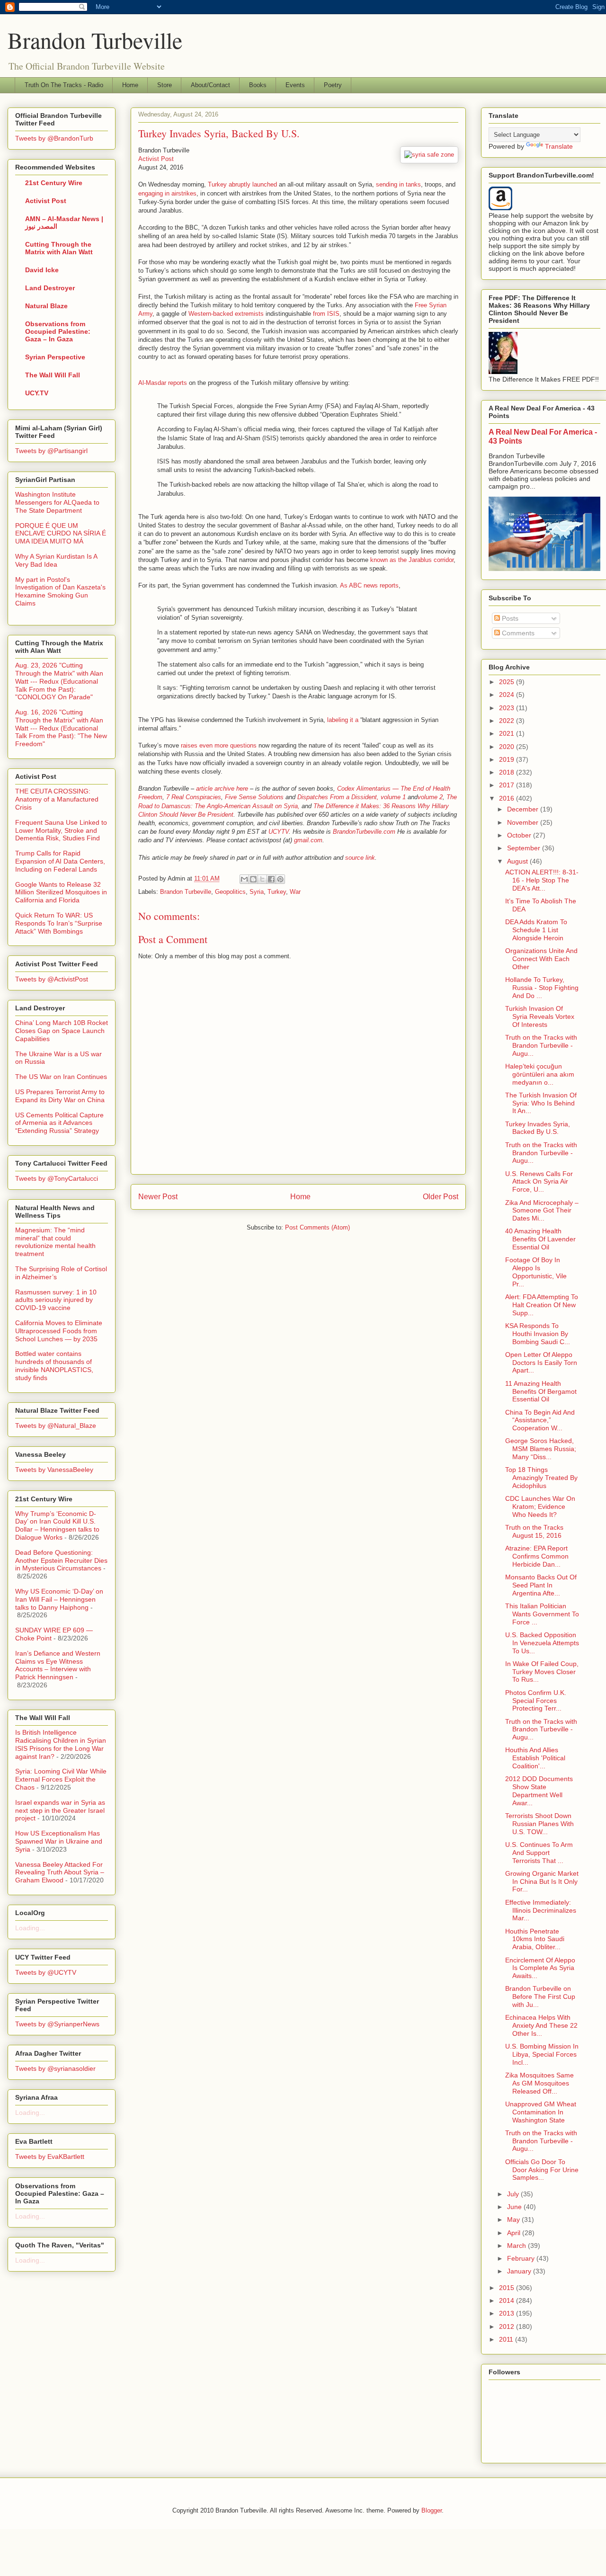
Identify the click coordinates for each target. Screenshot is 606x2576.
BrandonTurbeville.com (364, 832)
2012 (508, 2326)
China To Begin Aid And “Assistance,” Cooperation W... (540, 1420)
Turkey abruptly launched (242, 184)
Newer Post (158, 1197)
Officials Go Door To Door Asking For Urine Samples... (542, 2170)
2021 (508, 733)
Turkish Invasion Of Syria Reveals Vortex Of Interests (540, 1016)
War (295, 892)
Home (130, 85)
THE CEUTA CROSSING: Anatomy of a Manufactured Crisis (57, 799)
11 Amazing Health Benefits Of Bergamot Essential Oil (541, 1391)
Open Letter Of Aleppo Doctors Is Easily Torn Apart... (541, 1363)
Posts (509, 618)
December (524, 809)
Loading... (30, 1928)
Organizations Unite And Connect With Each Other (541, 959)
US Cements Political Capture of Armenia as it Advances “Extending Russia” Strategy (59, 1123)
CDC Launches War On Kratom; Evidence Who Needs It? (540, 1506)
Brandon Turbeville (95, 40)
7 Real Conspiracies (194, 797)
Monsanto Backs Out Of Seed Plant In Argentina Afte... (541, 1585)
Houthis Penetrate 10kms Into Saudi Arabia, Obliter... (535, 1939)
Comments (517, 633)
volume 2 (430, 797)
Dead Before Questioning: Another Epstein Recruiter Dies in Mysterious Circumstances (61, 1560)
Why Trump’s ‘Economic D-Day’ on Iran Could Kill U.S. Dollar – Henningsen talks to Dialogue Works (57, 1525)
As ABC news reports (369, 585)
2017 (508, 785)
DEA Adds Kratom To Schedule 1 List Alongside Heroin (536, 930)
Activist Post (156, 159)
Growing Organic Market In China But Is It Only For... (542, 1881)
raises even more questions (219, 745)
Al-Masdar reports (163, 383)
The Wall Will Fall (53, 375)
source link (360, 858)
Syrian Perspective (55, 357)
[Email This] (244, 879)
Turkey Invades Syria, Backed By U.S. (538, 1128)
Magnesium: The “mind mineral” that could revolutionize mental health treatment (55, 1242)
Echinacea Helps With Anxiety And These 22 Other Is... (541, 2025)
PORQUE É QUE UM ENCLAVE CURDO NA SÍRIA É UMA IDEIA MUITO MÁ (61, 534)
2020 (508, 747)
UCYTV (279, 832)
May (514, 2219)
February (522, 2258)
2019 (508, 759)
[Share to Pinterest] (280, 879)
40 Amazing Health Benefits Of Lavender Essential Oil (540, 1239)
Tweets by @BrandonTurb (54, 138)
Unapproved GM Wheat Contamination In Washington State (541, 2112)
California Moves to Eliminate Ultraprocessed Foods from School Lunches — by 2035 (59, 1331)
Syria (257, 892)
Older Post (441, 1197)
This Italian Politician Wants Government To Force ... (542, 1614)
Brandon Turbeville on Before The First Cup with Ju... (540, 1997)
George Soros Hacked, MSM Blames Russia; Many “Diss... (541, 1449)
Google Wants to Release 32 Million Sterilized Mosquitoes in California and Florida (61, 892)
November (524, 822)
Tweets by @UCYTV (46, 1972)
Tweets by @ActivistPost (52, 979)
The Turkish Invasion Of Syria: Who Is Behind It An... (541, 1103)
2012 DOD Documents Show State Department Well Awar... (539, 1791)
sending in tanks (398, 184)
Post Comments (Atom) (317, 1227)
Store (165, 85)
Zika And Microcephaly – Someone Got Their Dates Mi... (542, 1211)
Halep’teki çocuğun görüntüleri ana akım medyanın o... (540, 1074)
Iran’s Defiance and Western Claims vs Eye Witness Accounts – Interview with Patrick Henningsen (58, 1665)
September (525, 848)
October (520, 835)
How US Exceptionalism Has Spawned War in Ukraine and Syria (59, 1841)
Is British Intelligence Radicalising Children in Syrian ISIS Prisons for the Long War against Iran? (61, 1744)
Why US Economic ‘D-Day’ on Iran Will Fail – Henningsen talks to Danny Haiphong (59, 1599)
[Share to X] (262, 879)
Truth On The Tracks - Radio (64, 85)
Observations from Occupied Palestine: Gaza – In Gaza (58, 331)
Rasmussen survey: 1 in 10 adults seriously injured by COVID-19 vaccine (56, 1300)
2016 (508, 798)
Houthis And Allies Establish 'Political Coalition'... (535, 1758)
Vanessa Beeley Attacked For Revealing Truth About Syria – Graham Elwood (60, 1872)
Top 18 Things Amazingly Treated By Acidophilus (541, 1478)
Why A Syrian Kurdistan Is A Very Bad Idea (56, 560)
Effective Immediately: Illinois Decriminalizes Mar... (541, 1910)
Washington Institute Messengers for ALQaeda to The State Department (57, 502)
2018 (508, 772)
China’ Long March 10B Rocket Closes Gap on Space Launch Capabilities (62, 1031)
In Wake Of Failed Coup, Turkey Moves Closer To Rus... (542, 1672)
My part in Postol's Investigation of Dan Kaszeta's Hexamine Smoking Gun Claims (60, 591)
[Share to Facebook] (271, 879)
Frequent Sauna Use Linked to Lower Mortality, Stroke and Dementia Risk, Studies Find (61, 830)
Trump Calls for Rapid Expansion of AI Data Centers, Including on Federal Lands (60, 861)
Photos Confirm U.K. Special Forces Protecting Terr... (536, 1701)
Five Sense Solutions (254, 797)
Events (295, 85)
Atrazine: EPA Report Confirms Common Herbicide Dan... (537, 1556)
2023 (508, 708)
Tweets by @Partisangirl (51, 451)
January (520, 2271)
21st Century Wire (54, 183)
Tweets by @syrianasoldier (55, 2068)
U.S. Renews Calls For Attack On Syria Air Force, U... (539, 1182)
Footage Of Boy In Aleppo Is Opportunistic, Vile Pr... (536, 1272)
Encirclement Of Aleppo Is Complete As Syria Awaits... (540, 1968)
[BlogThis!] (253, 879)
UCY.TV (37, 393)
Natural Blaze (46, 306)
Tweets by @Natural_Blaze (56, 1426)
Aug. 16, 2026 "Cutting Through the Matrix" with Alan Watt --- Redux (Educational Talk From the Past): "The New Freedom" (61, 728)
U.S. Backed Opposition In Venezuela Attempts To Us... (542, 1643)
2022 (508, 721)
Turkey (277, 892)
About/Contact (210, 85)
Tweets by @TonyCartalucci (57, 1178)
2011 (507, 2339)
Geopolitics (230, 892)
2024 (508, 695)
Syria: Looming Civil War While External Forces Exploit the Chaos (61, 1779)
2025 (508, 682)
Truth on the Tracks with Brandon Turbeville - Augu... (541, 1045)
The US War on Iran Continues (61, 1077)
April (515, 2233)
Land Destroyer (50, 288)
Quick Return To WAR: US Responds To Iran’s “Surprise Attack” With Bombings (59, 923)
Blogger (432, 2510)
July (514, 2194)
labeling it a (343, 720)
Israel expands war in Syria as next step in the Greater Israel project (60, 1810)
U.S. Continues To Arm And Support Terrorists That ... (539, 1853)
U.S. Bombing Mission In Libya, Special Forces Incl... (542, 2054)
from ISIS (326, 314)
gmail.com (308, 840)
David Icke (42, 270)
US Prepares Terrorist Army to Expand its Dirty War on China (60, 1096)
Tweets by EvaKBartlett (50, 2157)
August (518, 861)
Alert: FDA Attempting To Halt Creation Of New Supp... (542, 1305)
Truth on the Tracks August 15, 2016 (534, 1531)
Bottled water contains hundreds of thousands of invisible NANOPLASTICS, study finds (54, 1365)
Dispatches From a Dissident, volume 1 (352, 797)
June (515, 2207)
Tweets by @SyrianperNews (57, 2024)
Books (258, 85)
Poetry (333, 85)
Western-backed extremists (226, 314)
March (517, 2246)
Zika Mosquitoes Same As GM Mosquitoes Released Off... (539, 2083)
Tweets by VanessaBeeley (54, 1470)
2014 (508, 2300)
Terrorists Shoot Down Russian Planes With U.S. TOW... (539, 1824)
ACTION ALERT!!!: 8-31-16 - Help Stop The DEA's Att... (542, 880)
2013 (508, 2313)
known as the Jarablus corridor (412, 560)
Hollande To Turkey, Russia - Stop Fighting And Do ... (542, 988)
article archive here (222, 789)
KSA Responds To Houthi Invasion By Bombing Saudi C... (538, 1334)
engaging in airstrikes (167, 193)
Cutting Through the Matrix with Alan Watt (59, 248)
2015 (508, 2288)
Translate (559, 146)
